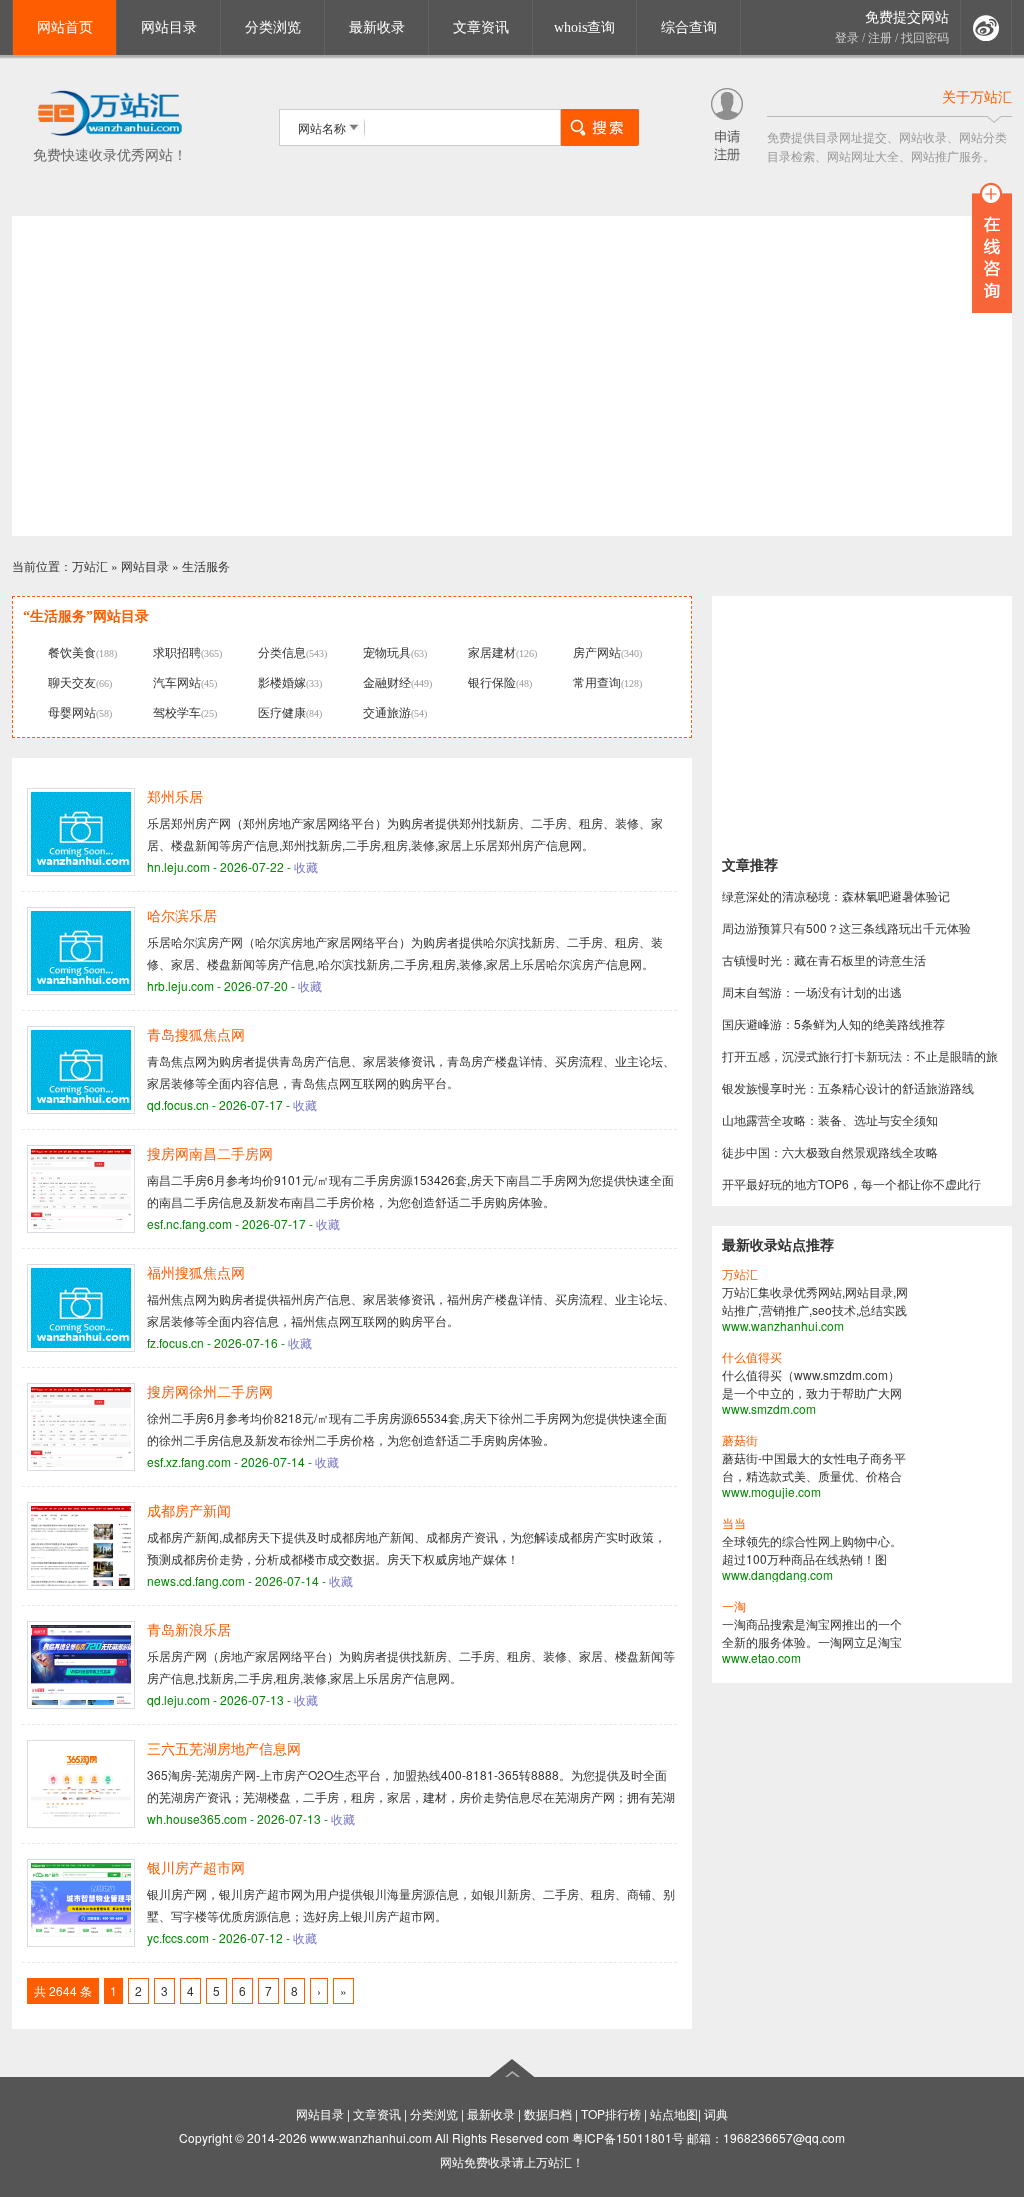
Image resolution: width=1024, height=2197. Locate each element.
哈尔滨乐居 (182, 916)
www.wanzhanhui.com (783, 1325)
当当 (734, 1524)
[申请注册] (727, 155)
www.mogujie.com (771, 1491)
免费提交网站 (907, 17)
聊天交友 (72, 681)
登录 (847, 38)
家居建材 (492, 651)
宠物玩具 (387, 651)
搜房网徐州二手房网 (210, 1392)
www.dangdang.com (777, 1574)
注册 (880, 38)
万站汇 (90, 565)
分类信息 (282, 651)
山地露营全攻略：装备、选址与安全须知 (830, 1119)
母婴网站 (72, 711)
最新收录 (377, 27)
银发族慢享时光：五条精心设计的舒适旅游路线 (848, 1087)
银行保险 (492, 681)
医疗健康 (282, 711)
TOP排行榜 (611, 2113)
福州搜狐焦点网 (196, 1273)
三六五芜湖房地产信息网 (224, 1749)
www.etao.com (761, 1657)
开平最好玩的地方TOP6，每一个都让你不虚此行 (851, 1183)
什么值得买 (752, 1358)
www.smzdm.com (769, 1408)
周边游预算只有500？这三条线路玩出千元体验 (846, 927)
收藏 (306, 866)
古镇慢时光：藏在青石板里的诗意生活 (824, 959)
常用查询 (597, 681)
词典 (716, 2113)
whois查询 (584, 27)
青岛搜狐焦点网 (196, 1035)
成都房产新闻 (189, 1511)
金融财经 (387, 681)
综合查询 (689, 27)
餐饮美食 (72, 651)
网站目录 (169, 27)
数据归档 (548, 2113)
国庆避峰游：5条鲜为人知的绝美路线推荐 (833, 1023)
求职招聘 (177, 651)
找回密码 (925, 38)
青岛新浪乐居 (189, 1630)
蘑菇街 (740, 1441)
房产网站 (597, 651)
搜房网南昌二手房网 (210, 1154)
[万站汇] (109, 132)
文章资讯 (481, 27)
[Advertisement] (512, 376)
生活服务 (206, 565)
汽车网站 (177, 681)
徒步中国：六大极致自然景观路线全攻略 (830, 1151)
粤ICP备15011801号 (628, 2137)
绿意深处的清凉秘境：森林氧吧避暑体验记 (836, 895)
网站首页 (65, 27)
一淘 (734, 1607)
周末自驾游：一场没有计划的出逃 (812, 991)
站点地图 (674, 2113)
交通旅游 (387, 711)
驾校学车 (177, 711)
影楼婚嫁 (282, 681)
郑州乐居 (175, 797)
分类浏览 (273, 27)
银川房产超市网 (196, 1868)
